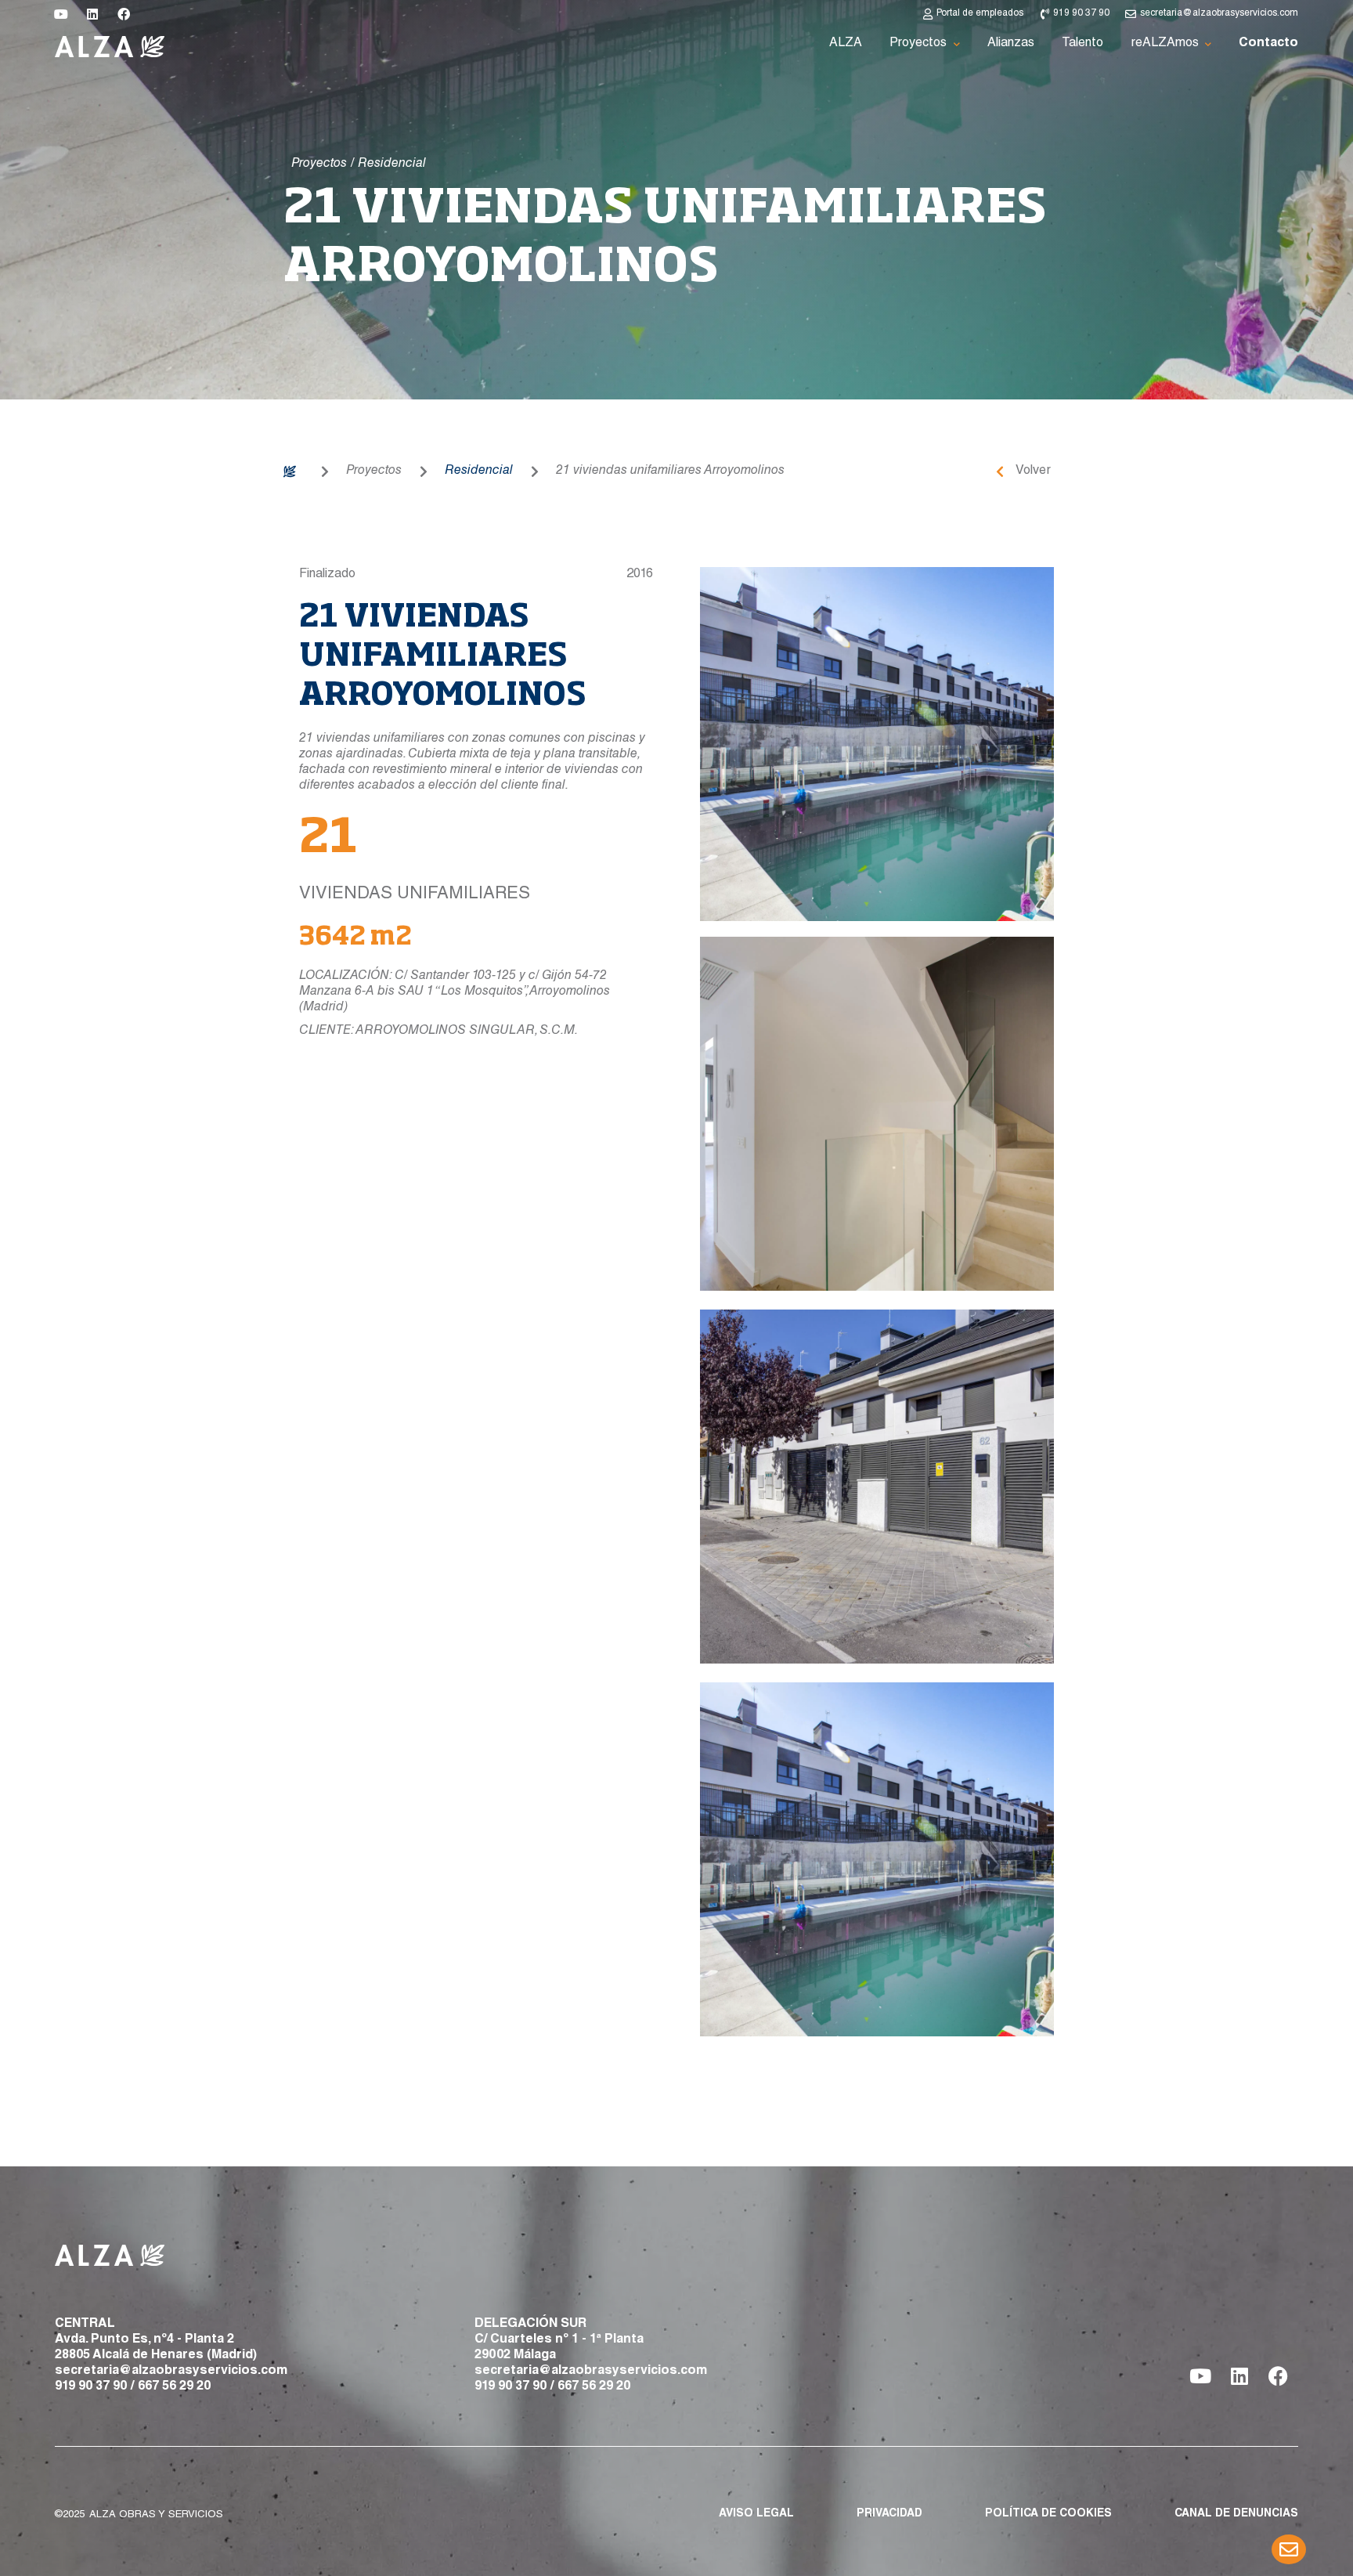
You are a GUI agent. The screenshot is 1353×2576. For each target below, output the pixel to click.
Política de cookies (1048, 2514)
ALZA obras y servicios (156, 2515)
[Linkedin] (92, 14)
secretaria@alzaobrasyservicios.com (171, 2372)
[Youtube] (61, 14)
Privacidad (889, 2514)
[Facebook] (124, 14)
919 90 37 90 (91, 2387)
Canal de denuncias (1236, 2514)
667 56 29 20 (174, 2387)
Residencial (479, 471)
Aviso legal (756, 2514)
